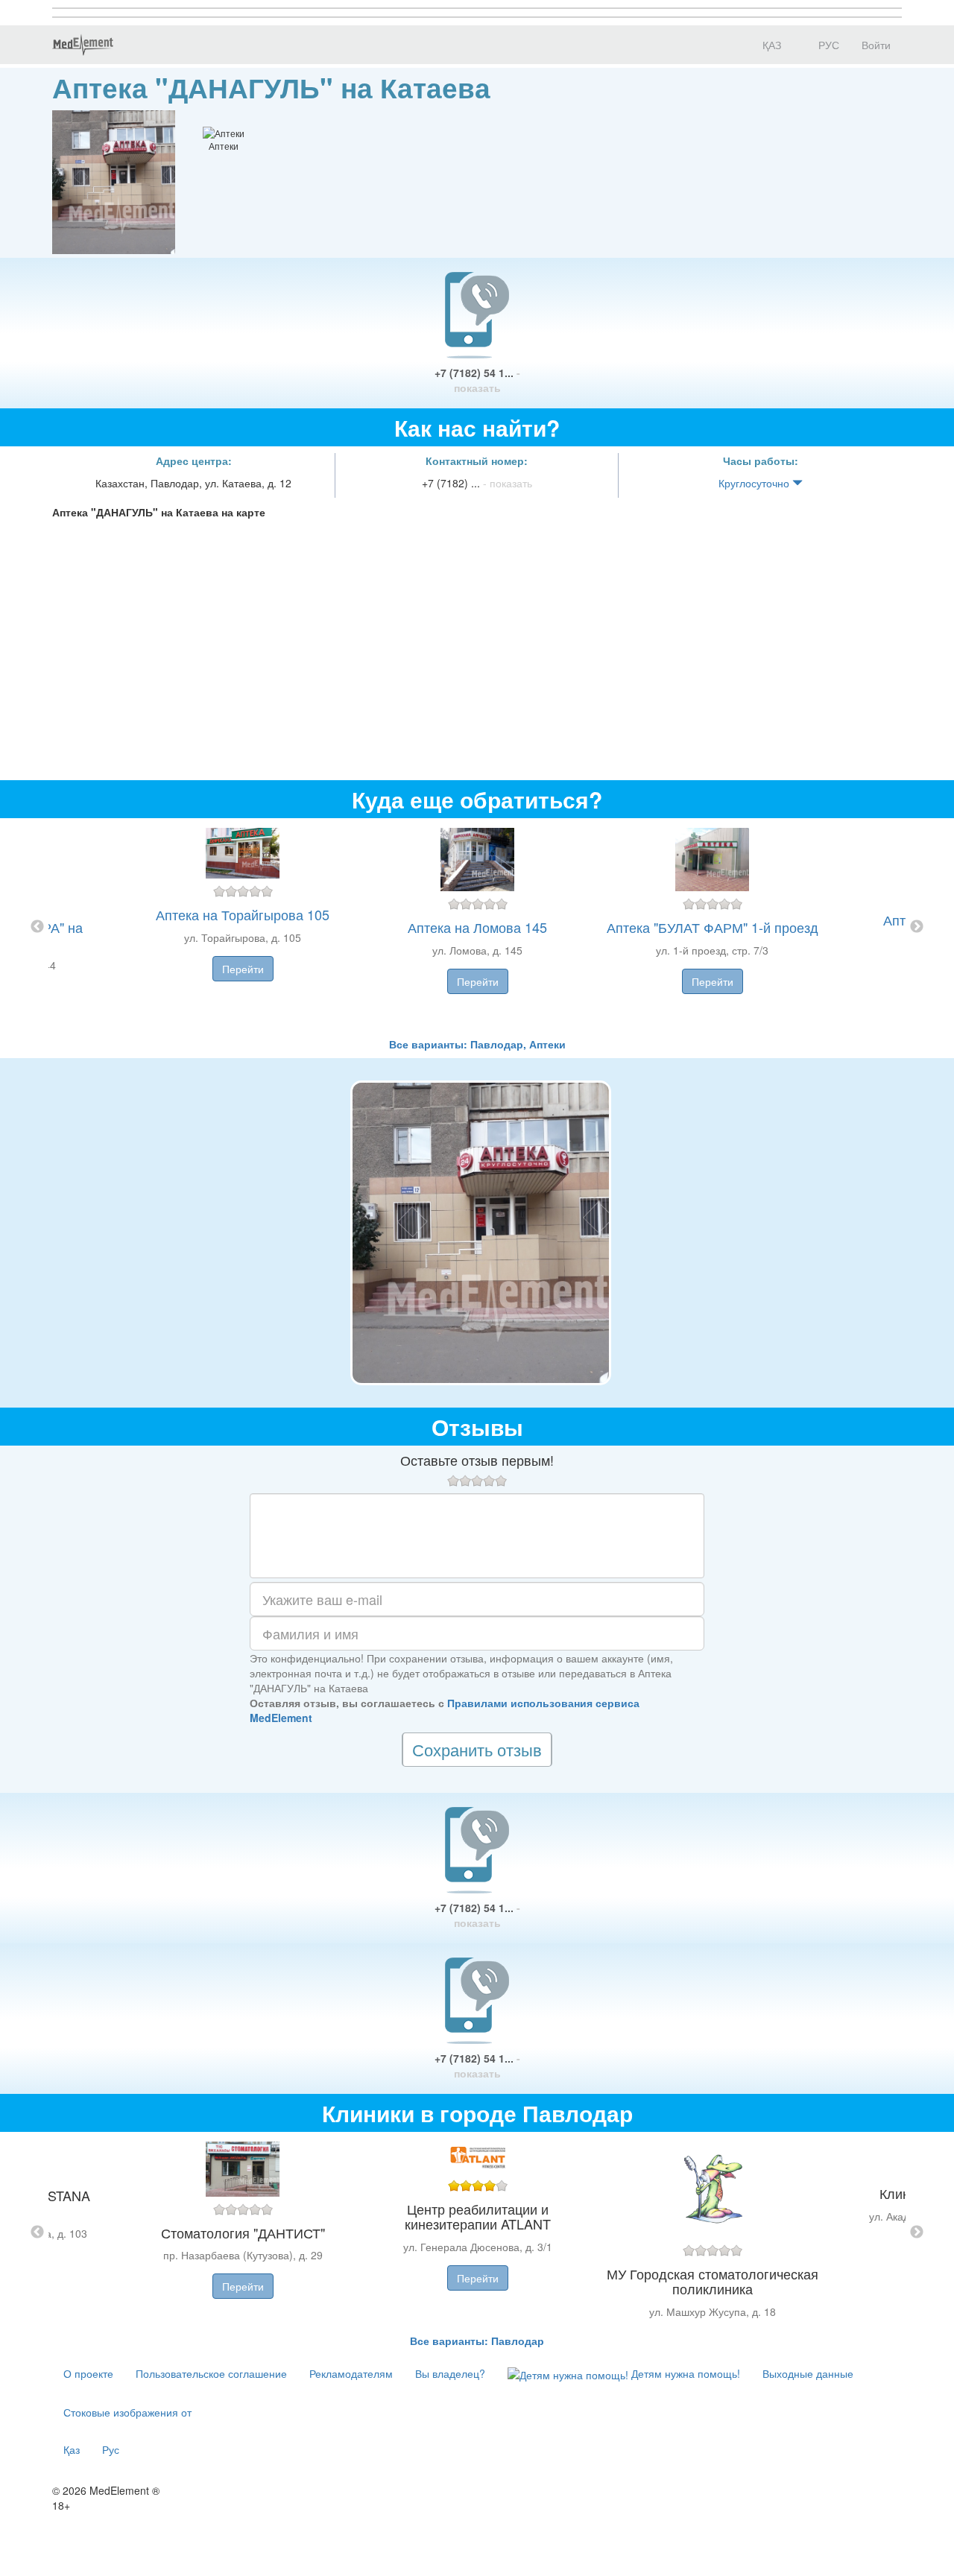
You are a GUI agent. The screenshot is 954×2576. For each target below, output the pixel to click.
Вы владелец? (450, 2373)
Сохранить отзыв (477, 1749)
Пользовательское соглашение (211, 2373)
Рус (111, 2449)
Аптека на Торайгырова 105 (243, 914)
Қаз (72, 2449)
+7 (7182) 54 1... (477, 380)
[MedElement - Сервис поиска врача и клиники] (83, 45)
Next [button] (917, 927)
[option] (477, 927)
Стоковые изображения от (127, 2412)
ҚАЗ (770, 45)
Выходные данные (808, 2373)
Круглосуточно (755, 483)
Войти (876, 45)
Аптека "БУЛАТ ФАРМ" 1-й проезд (713, 927)
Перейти (243, 969)
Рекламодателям (351, 2373)
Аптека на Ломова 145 (477, 927)
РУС (827, 45)
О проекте (88, 2373)
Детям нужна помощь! (684, 2373)
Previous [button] (37, 927)
